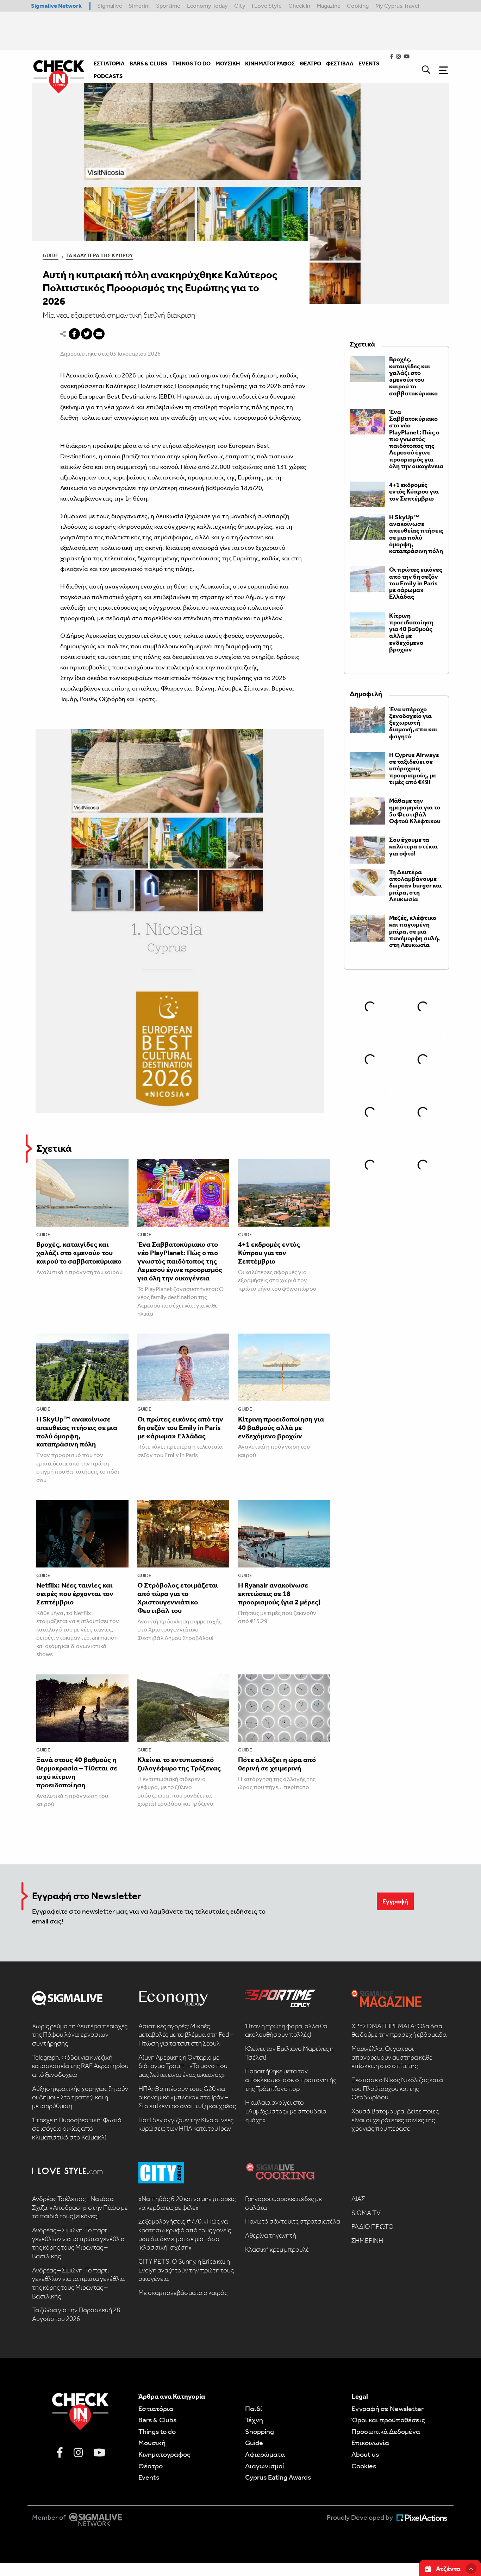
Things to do (157, 2431)
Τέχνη (254, 2420)
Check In (299, 6)
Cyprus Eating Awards (278, 2477)
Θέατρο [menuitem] (310, 63)
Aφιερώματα (265, 2454)
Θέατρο (151, 2466)
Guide (51, 255)
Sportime (168, 6)
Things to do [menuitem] (191, 63)
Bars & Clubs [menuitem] (148, 63)
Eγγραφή (395, 1901)
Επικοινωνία (370, 2443)
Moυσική (152, 2443)
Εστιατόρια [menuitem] (109, 63)
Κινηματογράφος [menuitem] (270, 63)
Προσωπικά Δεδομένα (386, 2431)
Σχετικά (54, 1148)
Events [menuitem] (369, 63)
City (240, 6)
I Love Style (267, 6)
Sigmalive (110, 6)
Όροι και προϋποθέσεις (388, 2420)
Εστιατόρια (156, 2409)
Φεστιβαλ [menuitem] (340, 63)
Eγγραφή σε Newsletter (388, 2409)
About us (365, 2454)
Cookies (364, 2466)
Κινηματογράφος (164, 2454)
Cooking (358, 6)
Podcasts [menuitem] (108, 76)
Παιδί (254, 2409)
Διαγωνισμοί (265, 2466)
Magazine (329, 6)
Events (149, 2477)
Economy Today (207, 6)
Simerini (139, 6)
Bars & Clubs (157, 2420)
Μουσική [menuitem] (228, 63)
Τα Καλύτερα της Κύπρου (100, 255)
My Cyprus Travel (397, 6)
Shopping (260, 2431)
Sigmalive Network (56, 6)
